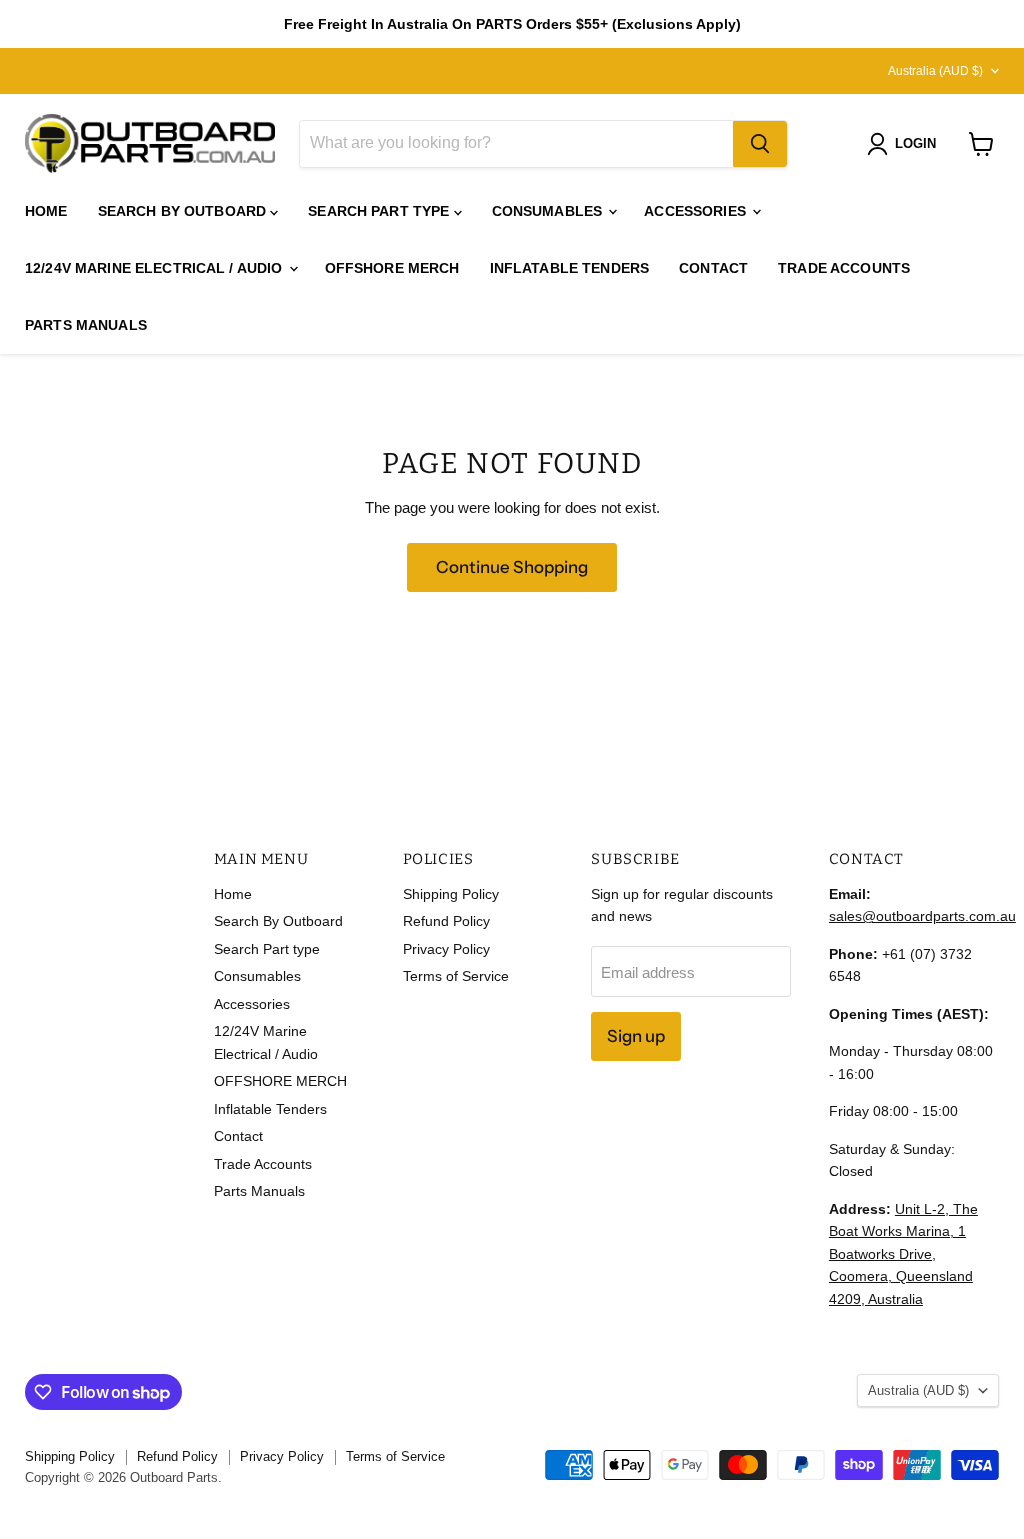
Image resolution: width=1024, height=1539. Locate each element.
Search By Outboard (184, 211)
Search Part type (380, 211)
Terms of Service (456, 976)
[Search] (760, 144)
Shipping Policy (451, 894)
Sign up (636, 1036)
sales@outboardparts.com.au (922, 916)
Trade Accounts (844, 268)
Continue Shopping (512, 567)
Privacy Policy (446, 949)
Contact (713, 268)
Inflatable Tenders (570, 268)
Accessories (697, 211)
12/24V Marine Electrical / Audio (156, 268)
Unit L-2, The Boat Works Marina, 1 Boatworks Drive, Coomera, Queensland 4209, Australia (903, 1254)
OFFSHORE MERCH (392, 268)
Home (46, 211)
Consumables (549, 211)
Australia (935, 71)
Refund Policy (446, 921)
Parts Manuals (86, 325)
